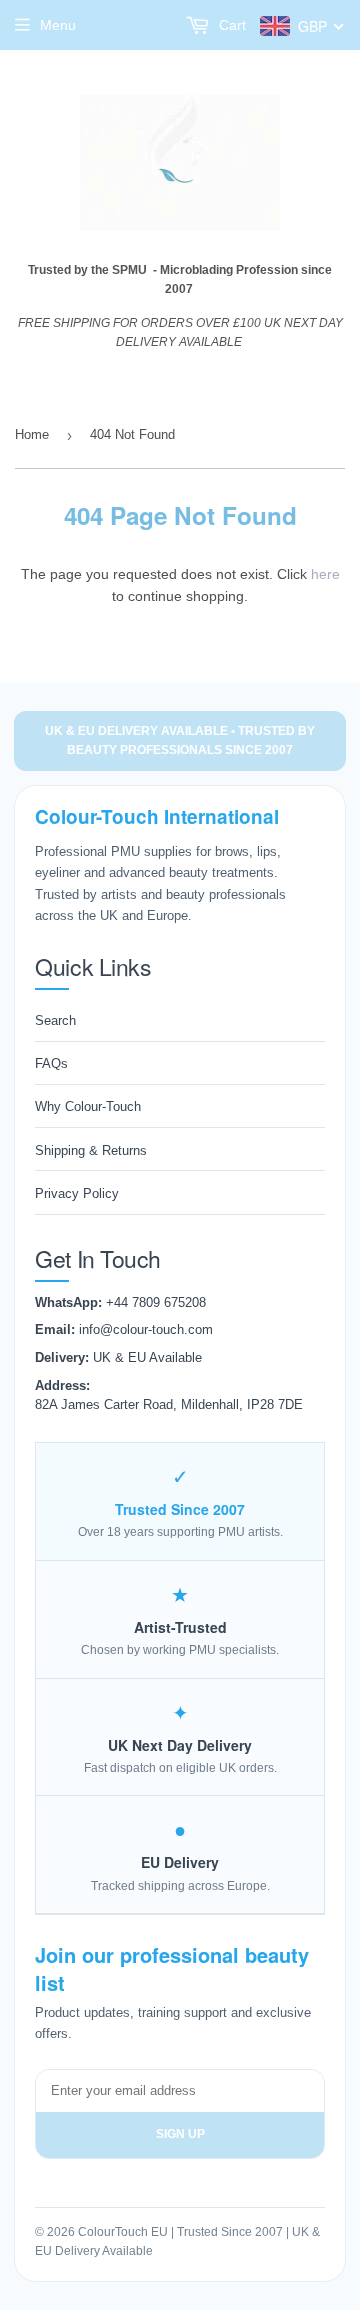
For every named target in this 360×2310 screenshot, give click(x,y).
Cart (230, 25)
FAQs (51, 1063)
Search (55, 1020)
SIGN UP (180, 2134)
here (325, 574)
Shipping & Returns (91, 1150)
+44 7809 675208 (156, 1302)
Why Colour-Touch (88, 1106)
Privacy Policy (77, 1193)
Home (32, 434)
